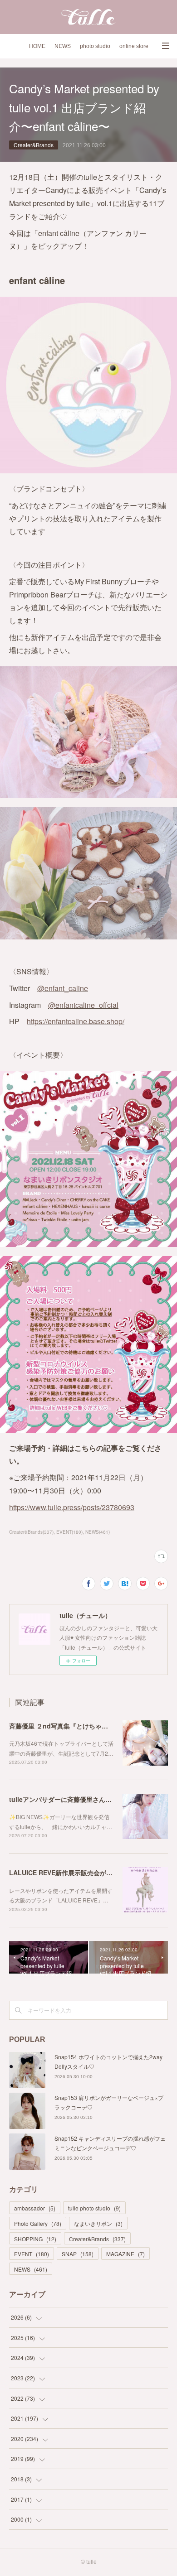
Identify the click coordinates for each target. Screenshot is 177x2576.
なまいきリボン (98, 2223)
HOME (37, 46)
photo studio (95, 46)
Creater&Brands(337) (31, 1532)
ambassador (35, 2208)
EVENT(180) (69, 1532)
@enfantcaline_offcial (83, 1005)
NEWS (63, 46)
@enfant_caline (63, 988)
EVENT (32, 2254)
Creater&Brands (34, 145)
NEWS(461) (98, 1532)
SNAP (78, 2254)
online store (134, 46)
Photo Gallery (38, 2223)
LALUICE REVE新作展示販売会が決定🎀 (68, 1873)
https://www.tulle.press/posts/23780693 (72, 1507)
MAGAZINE (125, 2254)
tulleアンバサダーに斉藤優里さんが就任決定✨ (77, 1799)
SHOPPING (35, 2239)
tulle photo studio (94, 2208)
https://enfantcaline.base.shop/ (76, 1021)
